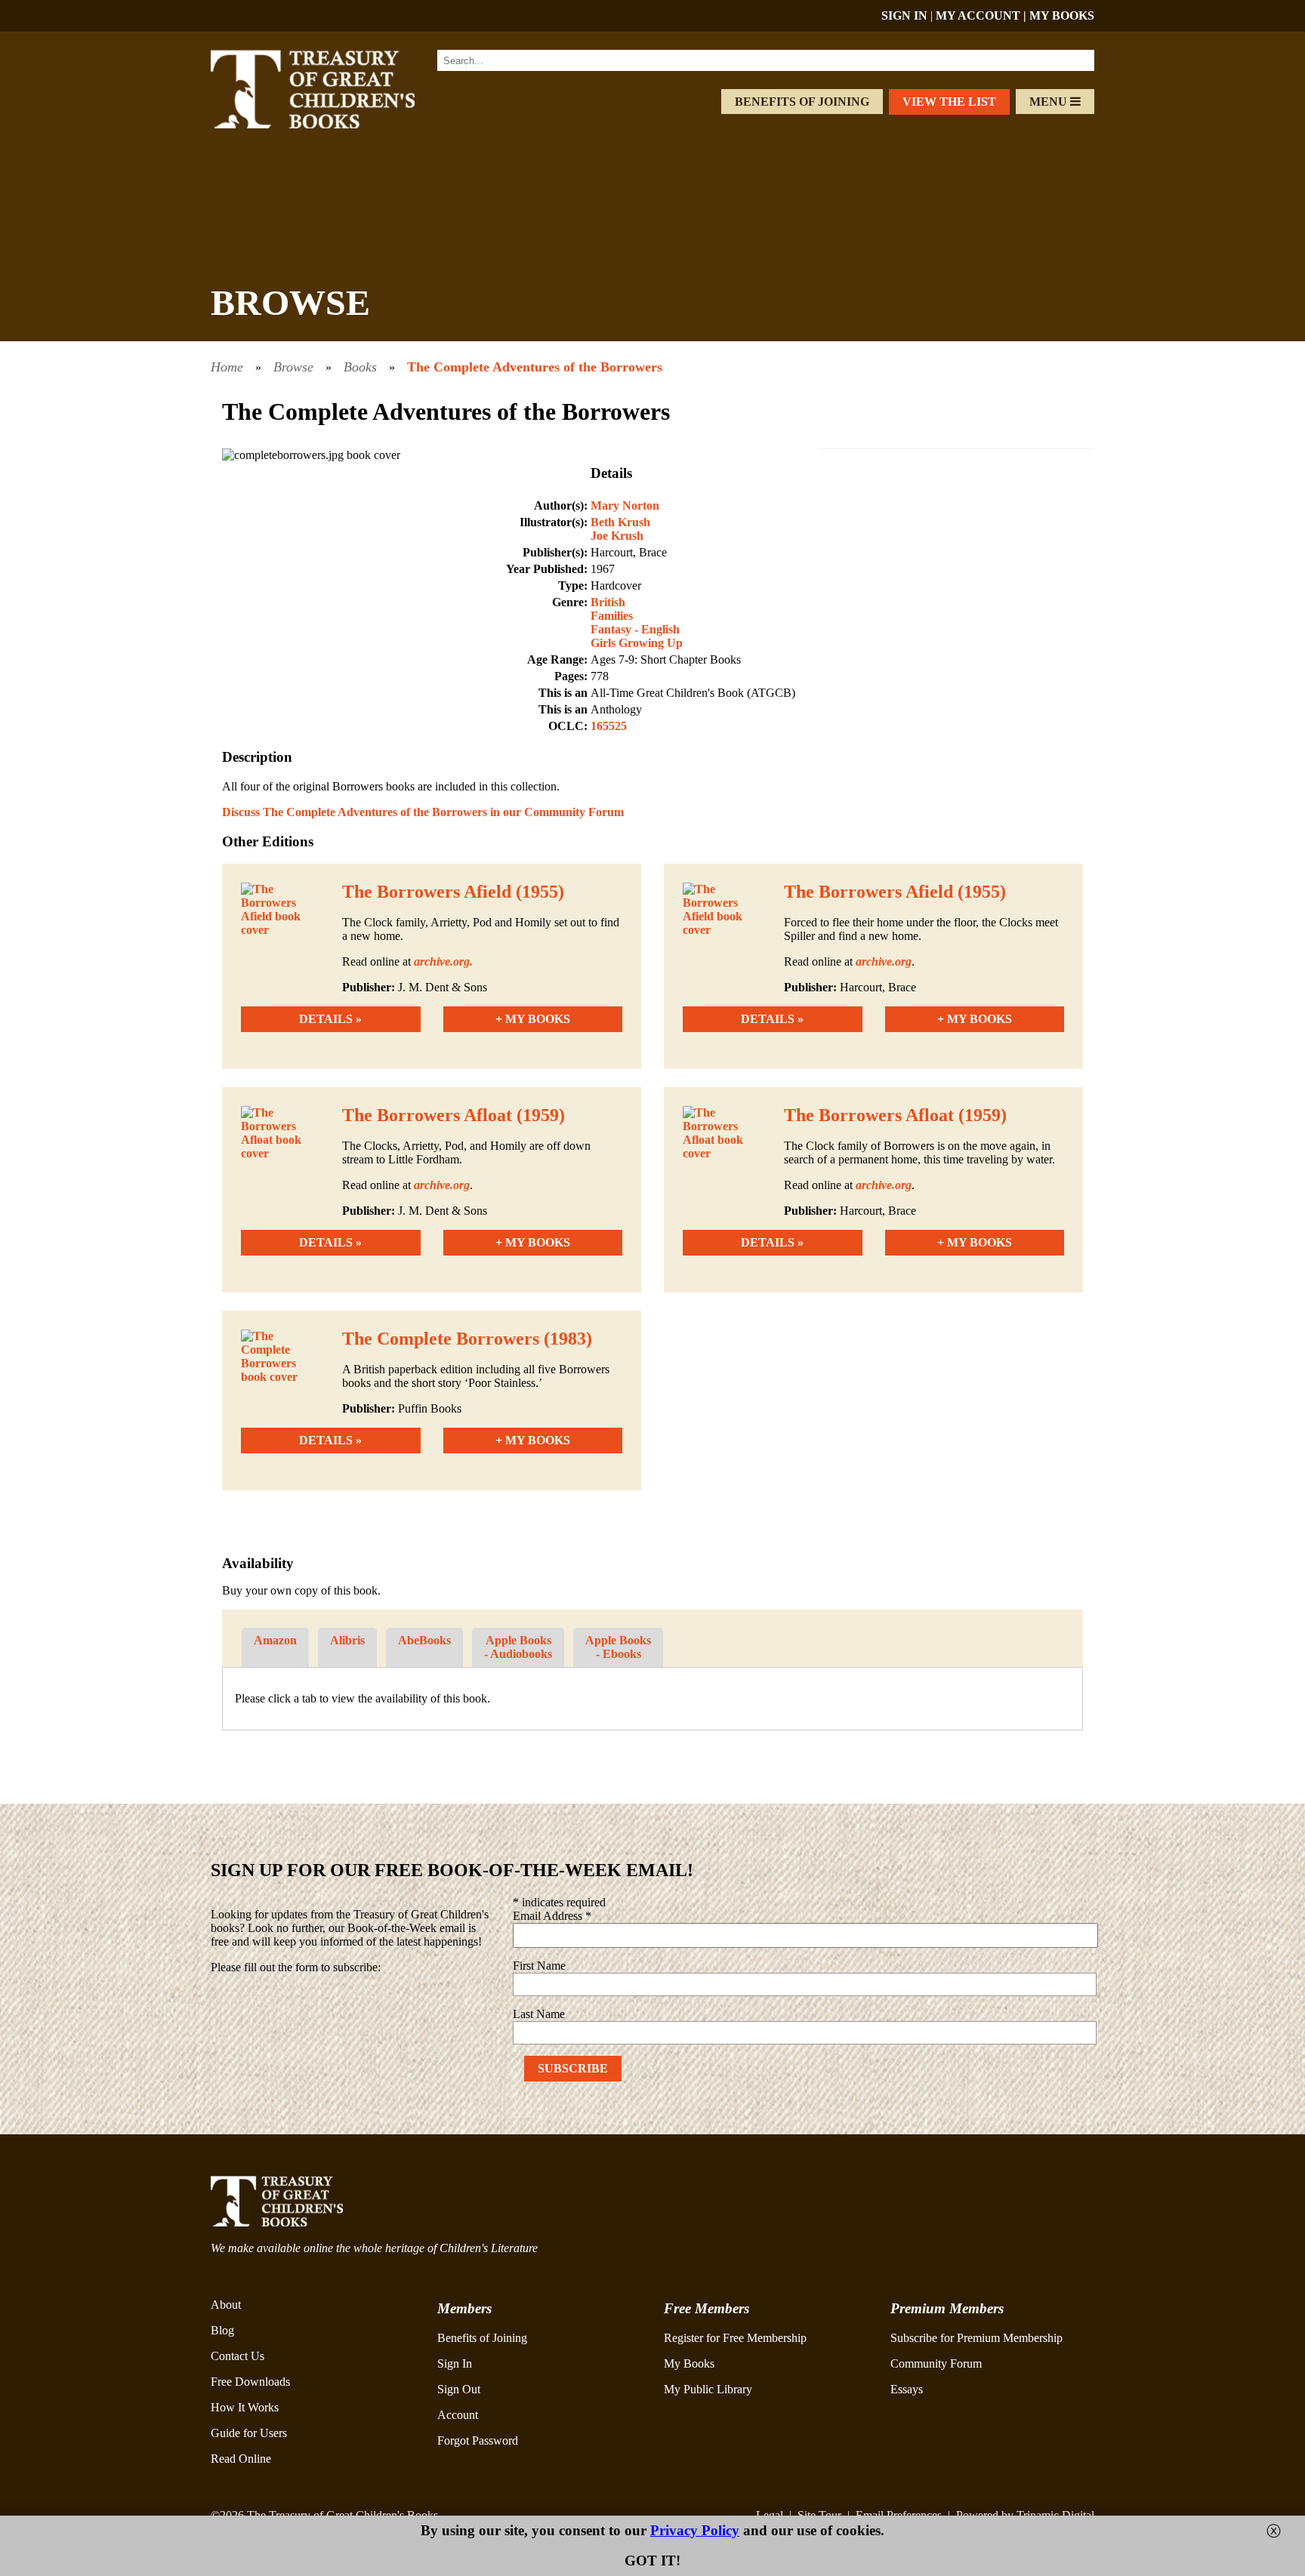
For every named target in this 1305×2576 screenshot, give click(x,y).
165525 (609, 726)
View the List (949, 102)
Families (612, 616)
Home (227, 367)
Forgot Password (478, 2440)
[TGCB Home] (333, 124)
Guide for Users (249, 2433)
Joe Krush (617, 536)
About (226, 2305)
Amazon (275, 1640)
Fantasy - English (635, 629)
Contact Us (238, 2356)
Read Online (241, 2459)
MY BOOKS (1062, 15)
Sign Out (459, 2389)
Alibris (347, 1640)
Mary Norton (625, 505)
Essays (907, 2389)
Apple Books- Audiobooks (518, 1647)
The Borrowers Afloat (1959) (454, 1115)
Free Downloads (250, 2382)
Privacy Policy (695, 2530)
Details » (330, 1019)
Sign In (455, 2363)
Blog (222, 2330)
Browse (293, 367)
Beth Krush (620, 522)
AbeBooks (424, 1640)
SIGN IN (904, 15)
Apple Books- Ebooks (618, 1647)
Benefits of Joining (802, 102)
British (608, 602)
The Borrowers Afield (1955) (453, 892)
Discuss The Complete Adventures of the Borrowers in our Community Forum (423, 812)
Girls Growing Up (637, 643)
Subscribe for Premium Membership (976, 2338)
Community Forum (936, 2363)
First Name (539, 1966)
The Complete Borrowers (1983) (467, 1339)
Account (458, 2415)
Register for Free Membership (735, 2338)
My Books (689, 2363)
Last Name (539, 2014)
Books (360, 367)
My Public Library (708, 2389)
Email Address (552, 1916)
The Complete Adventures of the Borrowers (535, 367)
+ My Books (533, 1019)
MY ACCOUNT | (983, 15)
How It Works (245, 2407)
